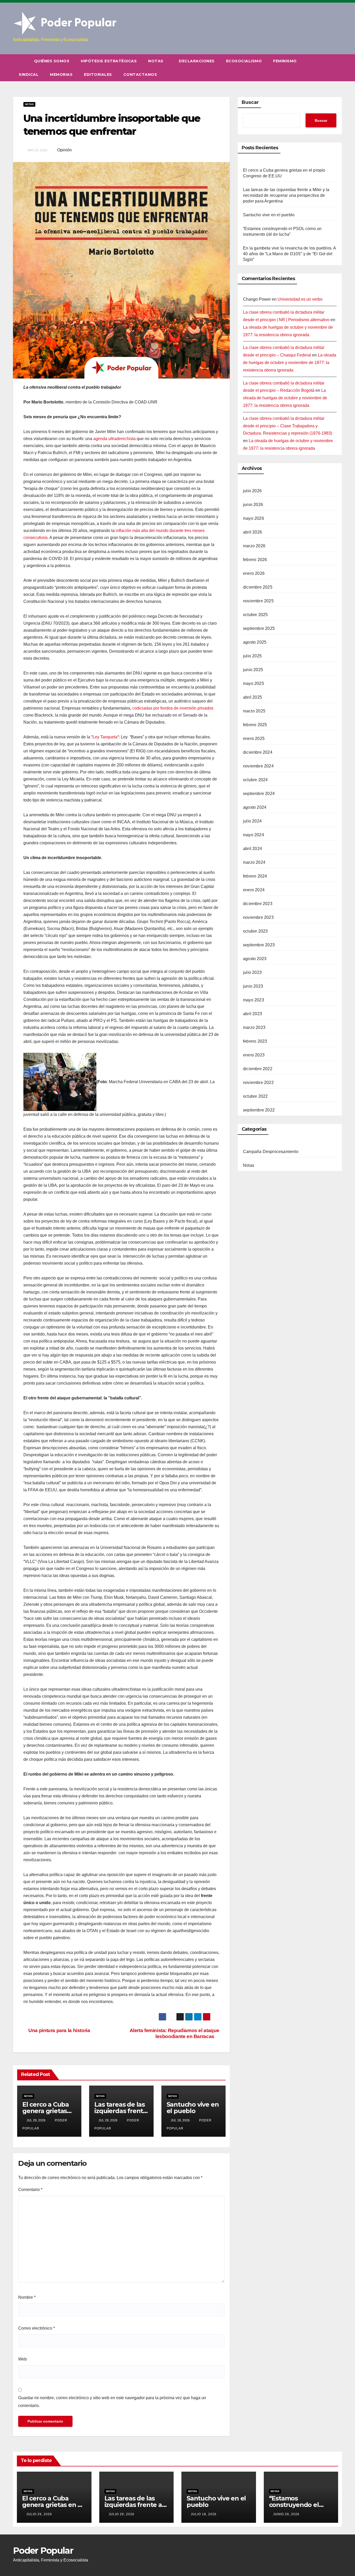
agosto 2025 (255, 642)
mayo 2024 (254, 835)
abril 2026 (252, 532)
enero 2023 (254, 1055)
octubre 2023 (255, 931)
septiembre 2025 (259, 628)
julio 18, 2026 (204, 2514)
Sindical (29, 75)
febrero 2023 (255, 1041)
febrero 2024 (255, 876)
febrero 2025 (255, 725)
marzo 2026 (254, 546)
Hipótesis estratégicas (109, 61)
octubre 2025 (255, 615)
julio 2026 (252, 491)
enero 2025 (254, 739)
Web (22, 2359)
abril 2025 (252, 697)
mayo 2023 (254, 1000)
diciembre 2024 (258, 752)
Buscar (250, 102)
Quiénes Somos (52, 61)
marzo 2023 (254, 1027)
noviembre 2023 (258, 917)
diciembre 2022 (258, 1069)
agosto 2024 (255, 807)
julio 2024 (252, 821)
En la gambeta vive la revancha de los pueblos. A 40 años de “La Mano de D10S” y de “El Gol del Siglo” (290, 254)
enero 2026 (254, 573)
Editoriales (98, 75)
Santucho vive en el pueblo (193, 2108)
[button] (338, 68)
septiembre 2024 (259, 794)
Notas (156, 61)
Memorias (61, 75)
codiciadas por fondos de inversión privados (173, 708)
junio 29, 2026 (286, 2514)
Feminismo (285, 61)
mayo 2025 (254, 683)
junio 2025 (253, 670)
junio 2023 (253, 986)
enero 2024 (254, 890)
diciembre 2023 (258, 904)
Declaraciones (197, 61)
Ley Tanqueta (105, 737)
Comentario (30, 2190)
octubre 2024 (255, 780)
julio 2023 (252, 972)
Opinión (64, 150)
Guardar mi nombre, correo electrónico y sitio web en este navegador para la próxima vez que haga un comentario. (112, 2402)
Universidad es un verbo (300, 299)
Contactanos (140, 75)
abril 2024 (252, 849)
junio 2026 (253, 505)
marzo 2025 (254, 711)
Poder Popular (43, 2551)
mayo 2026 (254, 518)
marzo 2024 (254, 862)
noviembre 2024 (258, 766)
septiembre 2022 (259, 1110)
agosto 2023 (255, 959)
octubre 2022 (255, 1096)
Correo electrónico (37, 2328)
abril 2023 (252, 1014)
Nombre (27, 2297)
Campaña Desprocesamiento (271, 1152)
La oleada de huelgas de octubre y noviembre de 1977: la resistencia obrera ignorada (290, 363)
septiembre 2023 (259, 945)
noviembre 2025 (258, 601)
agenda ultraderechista (114, 439)
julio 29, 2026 (39, 2514)
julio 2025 (252, 656)
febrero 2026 (255, 560)
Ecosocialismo (244, 61)
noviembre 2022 (258, 1083)
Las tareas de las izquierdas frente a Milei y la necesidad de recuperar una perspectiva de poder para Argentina (286, 195)
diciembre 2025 (258, 587)
